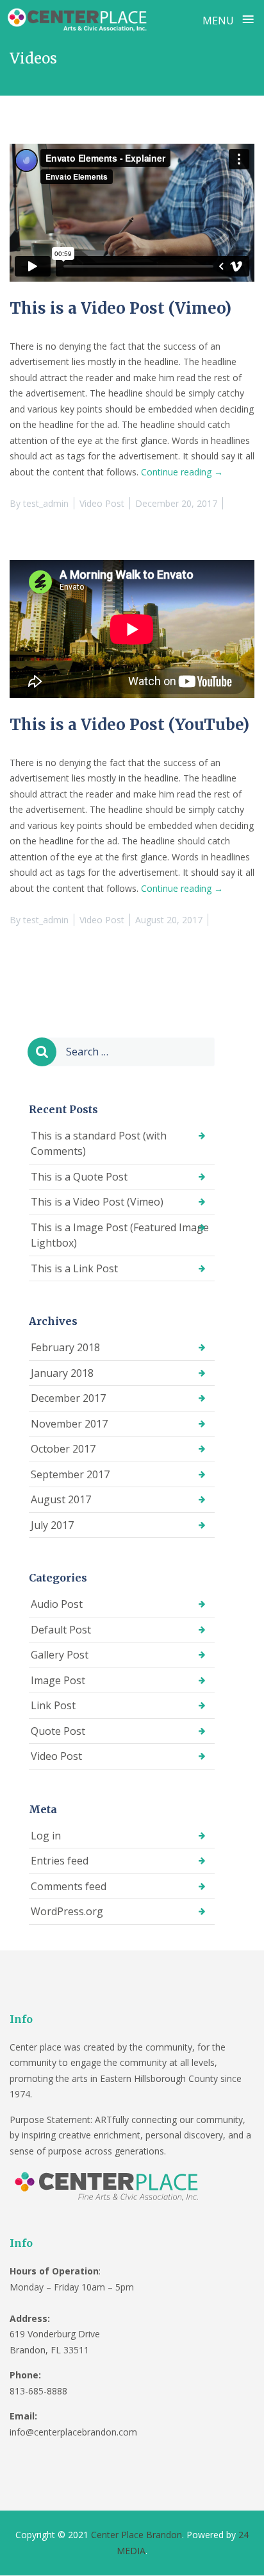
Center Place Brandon (136, 2535)
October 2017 (63, 1449)
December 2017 (68, 1398)
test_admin (46, 503)
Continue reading (182, 472)
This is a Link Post (74, 1268)
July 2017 (52, 1525)
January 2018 (62, 1373)
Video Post (102, 503)
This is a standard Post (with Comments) (99, 1144)
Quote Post (58, 1731)
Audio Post (57, 1604)
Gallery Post (60, 1655)
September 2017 (70, 1474)
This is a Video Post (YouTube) (129, 725)
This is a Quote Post (79, 1177)
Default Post (61, 1630)
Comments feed (69, 1886)
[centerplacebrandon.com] (79, 19)
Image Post (58, 1680)
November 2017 (69, 1424)
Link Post (53, 1705)
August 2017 (61, 1499)
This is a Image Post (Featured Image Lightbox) (120, 1235)
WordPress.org (67, 1911)
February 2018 (65, 1347)
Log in (46, 1836)
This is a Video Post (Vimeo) (120, 308)
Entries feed (60, 1861)
